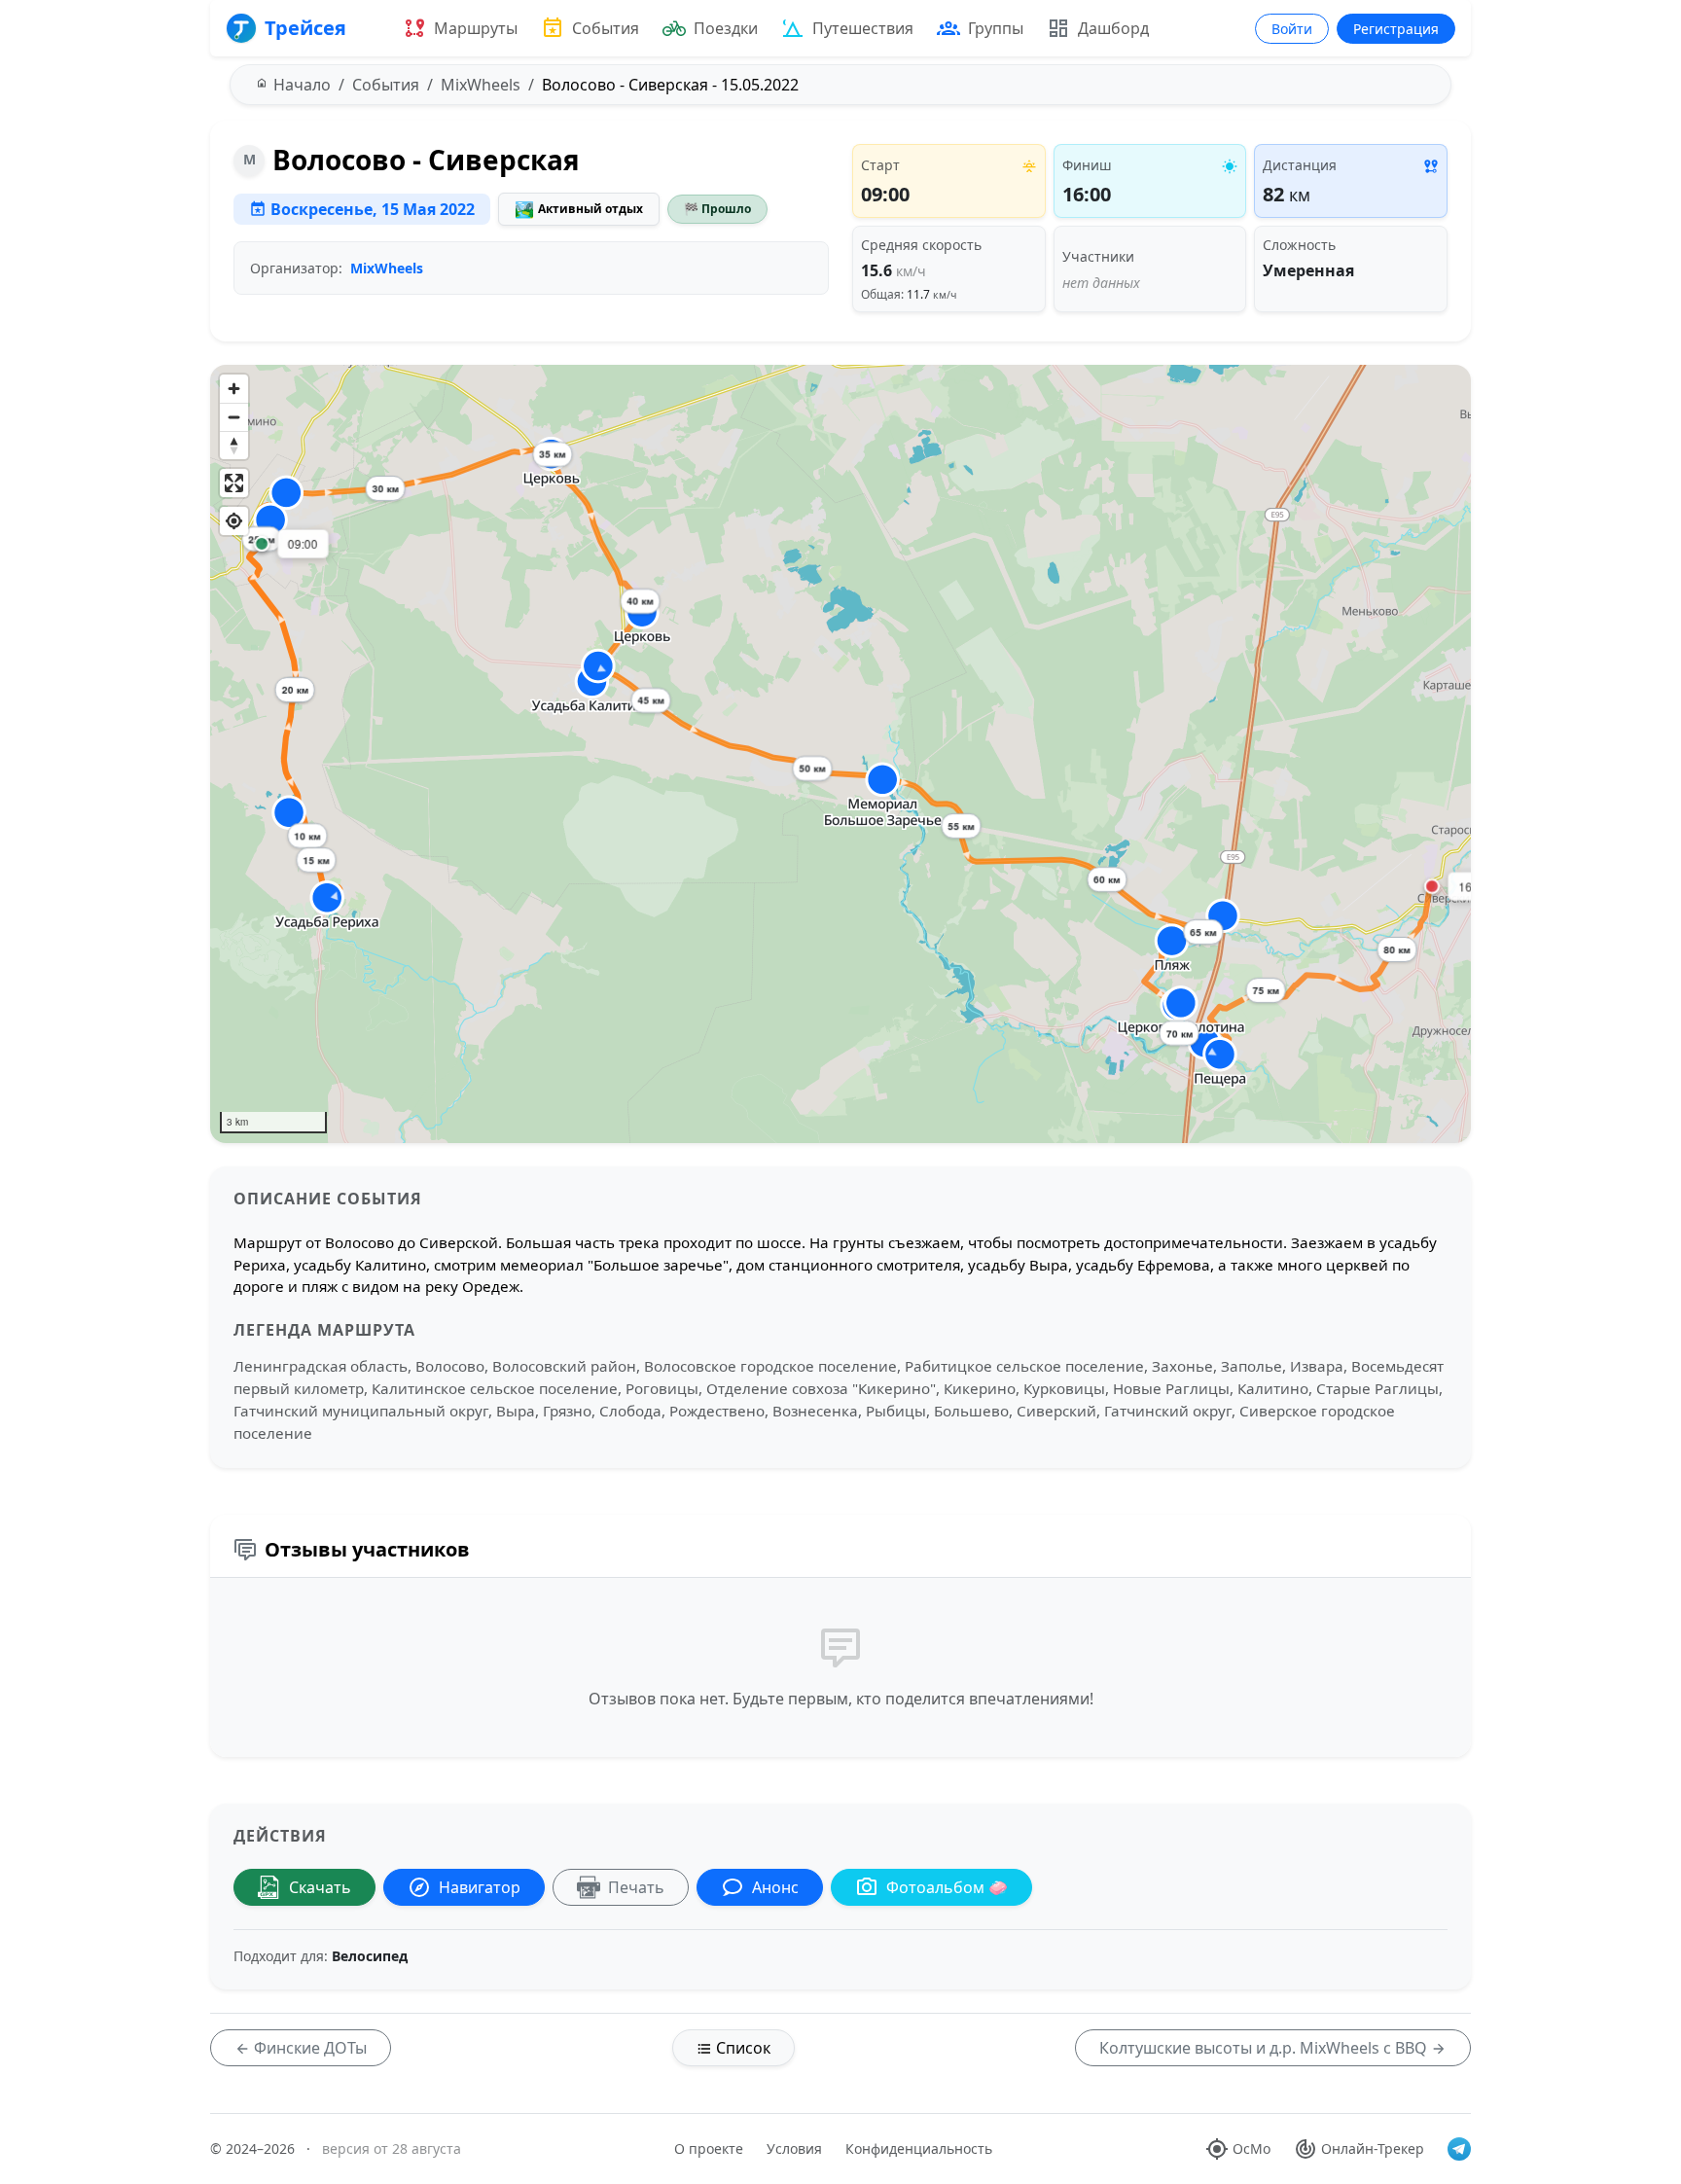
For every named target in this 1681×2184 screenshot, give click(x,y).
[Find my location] (234, 521)
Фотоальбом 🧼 (947, 1887)
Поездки (726, 28)
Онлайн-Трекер (1373, 2148)
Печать (636, 1887)
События (606, 28)
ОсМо (1252, 2148)
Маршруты (476, 28)
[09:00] (262, 544)
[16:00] (1432, 886)
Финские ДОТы (308, 2048)
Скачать (320, 1887)
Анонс (775, 1887)
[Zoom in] (234, 389)
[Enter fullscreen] (234, 483)
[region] (840, 754)
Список (741, 2048)
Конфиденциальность (919, 2148)
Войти (1292, 29)
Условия (794, 2148)
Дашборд (1113, 28)
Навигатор (480, 1887)
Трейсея (305, 28)
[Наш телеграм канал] (1459, 2149)
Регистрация (1396, 29)
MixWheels (387, 268)
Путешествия (863, 28)
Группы (996, 28)
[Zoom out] (234, 417)
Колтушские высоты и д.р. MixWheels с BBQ (1265, 2048)
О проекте (709, 2148)
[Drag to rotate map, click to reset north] (234, 445)
